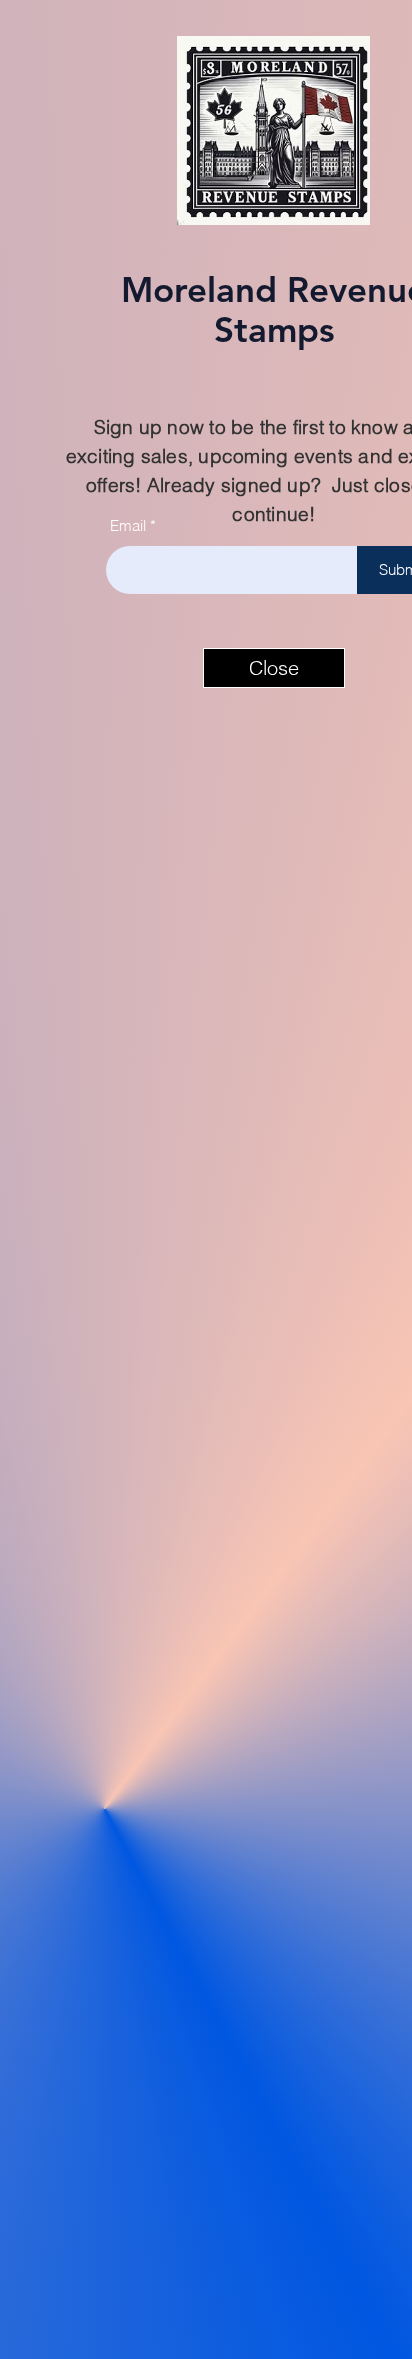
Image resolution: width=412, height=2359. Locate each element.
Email (128, 525)
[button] (274, 668)
